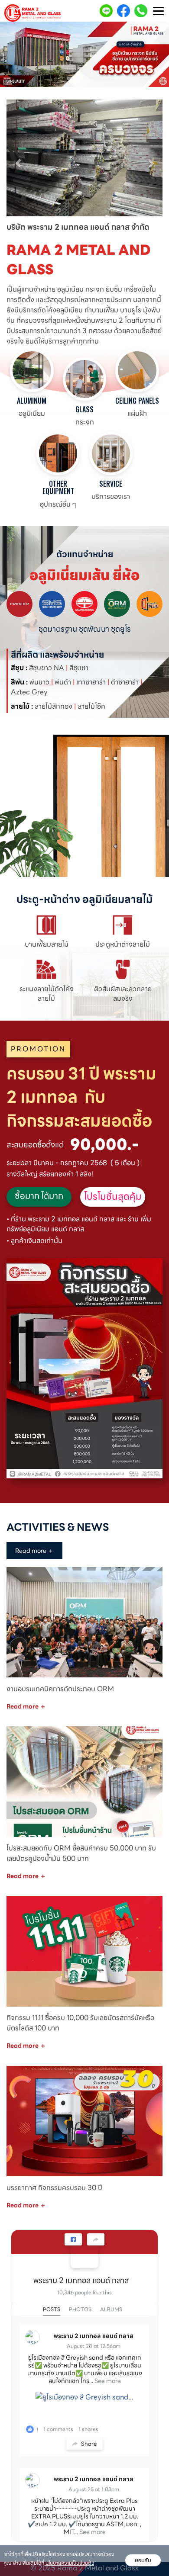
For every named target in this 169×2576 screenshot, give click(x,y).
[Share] (96, 2239)
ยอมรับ (143, 2560)
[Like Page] (73, 2239)
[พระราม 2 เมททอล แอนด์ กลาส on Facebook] (84, 2254)
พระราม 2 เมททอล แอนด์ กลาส (81, 2280)
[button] (18, 159)
